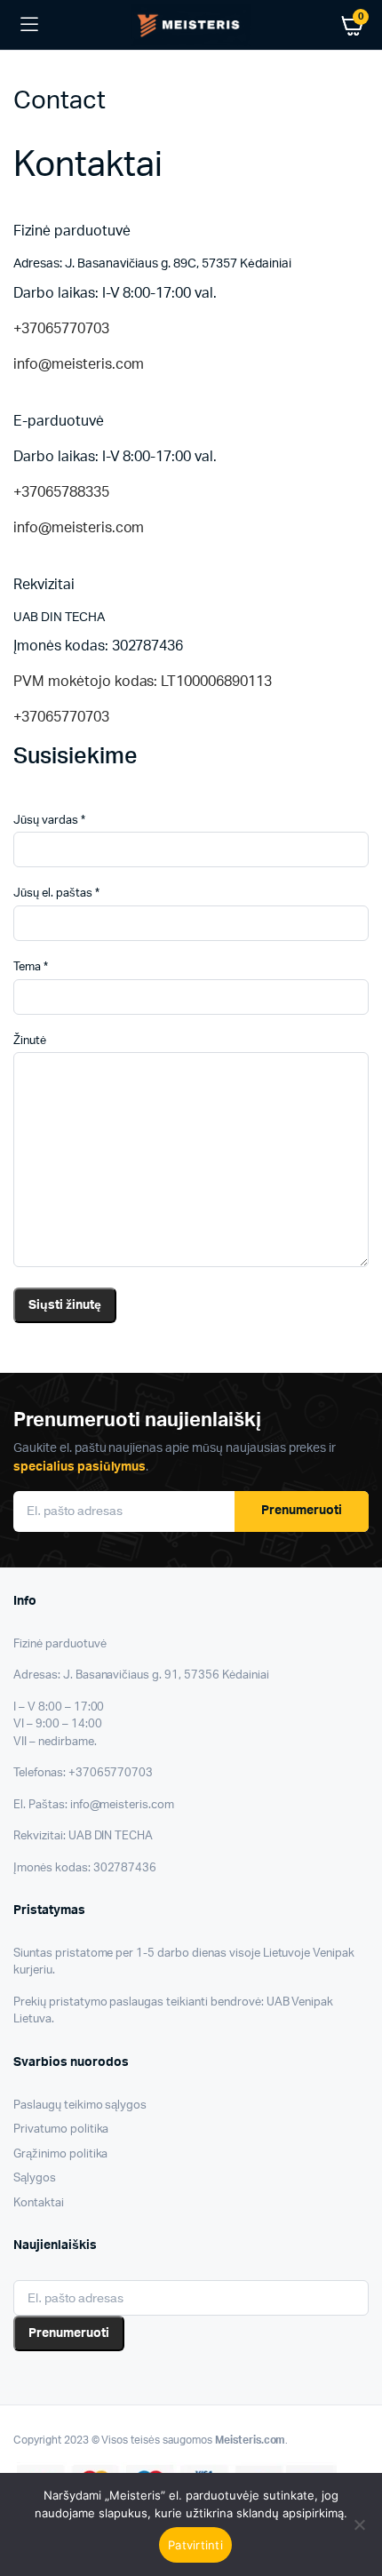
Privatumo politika (61, 2129)
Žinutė (30, 1041)
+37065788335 (61, 492)
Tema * (31, 967)
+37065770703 (61, 329)
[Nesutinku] (360, 2524)
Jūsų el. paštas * (56, 893)
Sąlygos (35, 2178)
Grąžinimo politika (60, 2154)
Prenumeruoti (302, 1511)
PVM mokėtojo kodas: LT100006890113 (143, 682)
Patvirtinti (195, 2545)
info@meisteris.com (79, 364)
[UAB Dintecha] (191, 24)
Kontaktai (39, 2203)
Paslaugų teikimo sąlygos (80, 2105)
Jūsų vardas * (49, 821)
